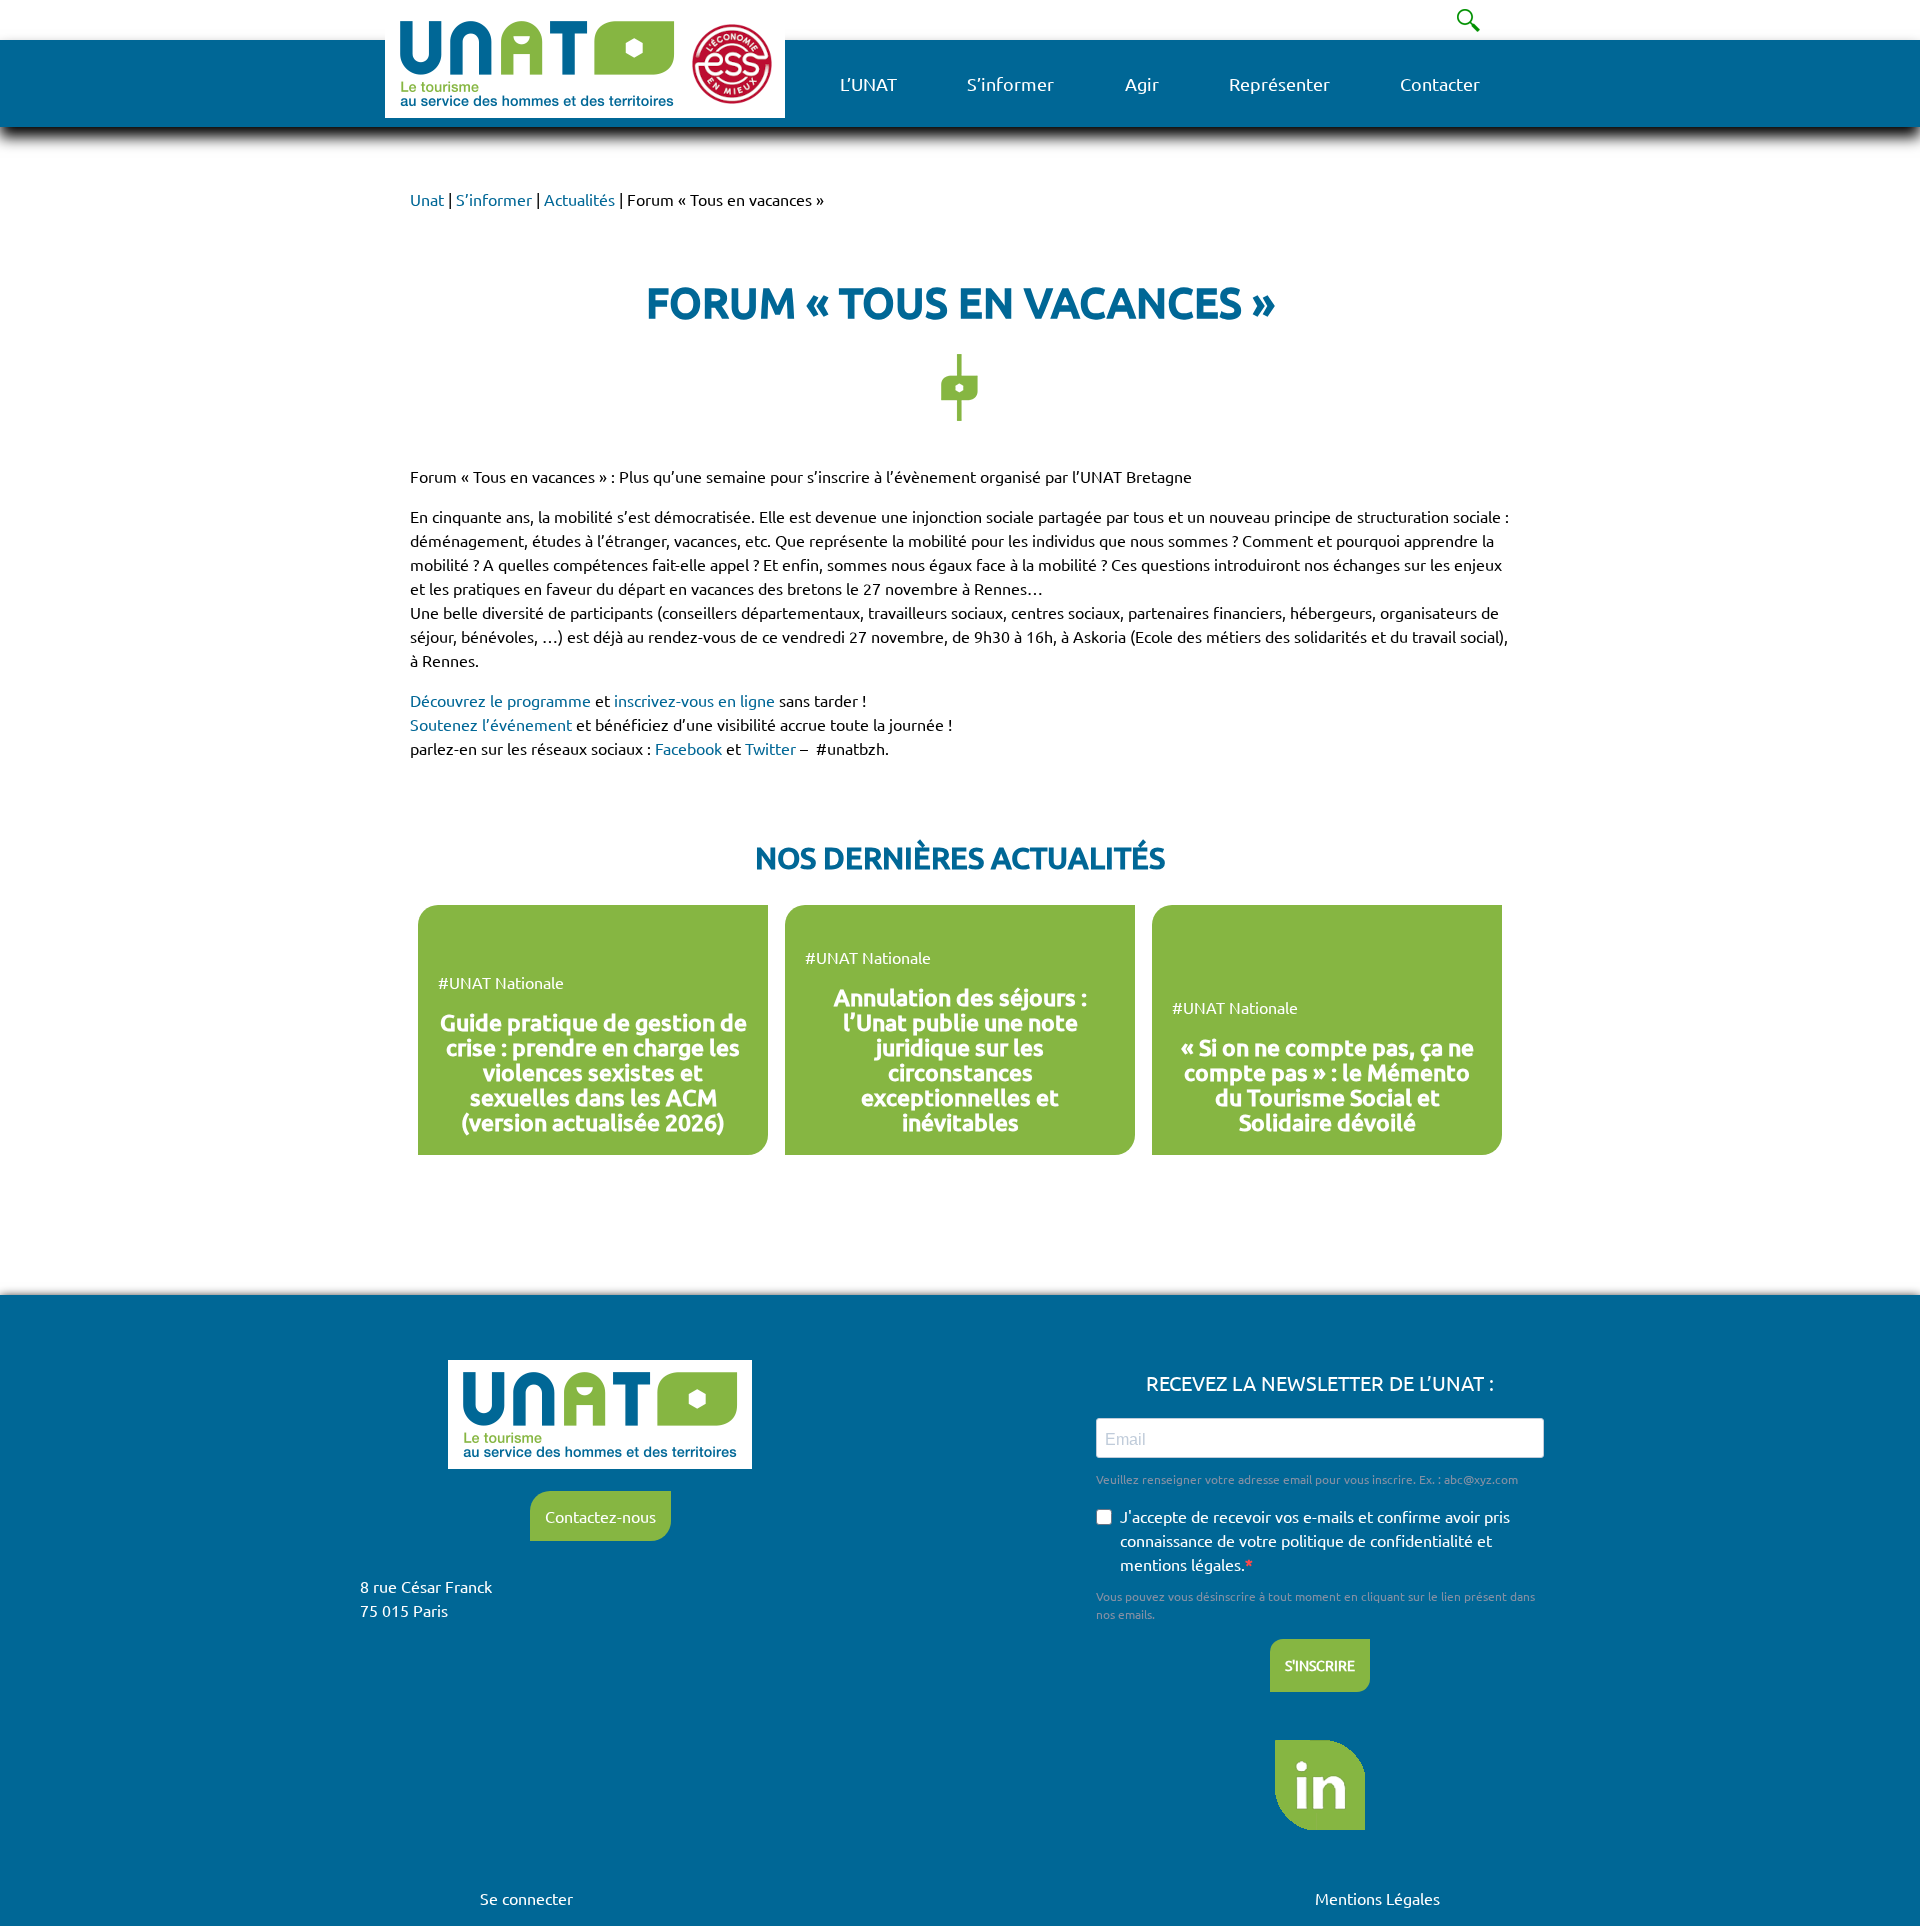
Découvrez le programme (500, 700)
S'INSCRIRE (1320, 1665)
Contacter (1440, 83)
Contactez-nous (600, 1516)
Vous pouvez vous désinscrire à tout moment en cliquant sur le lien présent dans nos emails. (1315, 1605)
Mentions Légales (1377, 1898)
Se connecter (526, 1898)
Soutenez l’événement (491, 724)
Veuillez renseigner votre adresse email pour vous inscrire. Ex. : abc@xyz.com (1307, 1479)
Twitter (772, 748)
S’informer (1010, 83)
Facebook (688, 748)
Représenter (1279, 83)
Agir (1142, 83)
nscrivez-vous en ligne (696, 700)
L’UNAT (868, 83)
